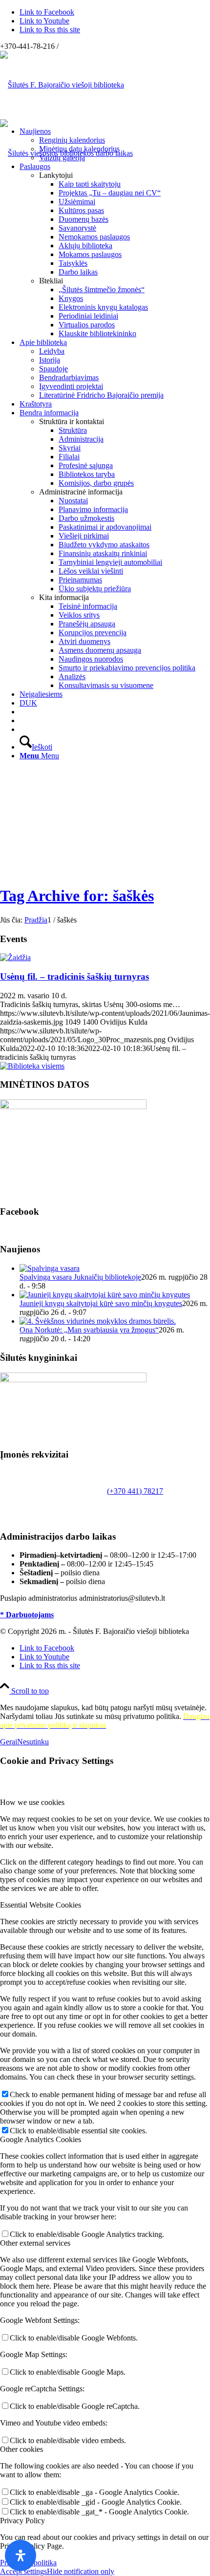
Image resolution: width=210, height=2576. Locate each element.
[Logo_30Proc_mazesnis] (62, 85)
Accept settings (23, 2571)
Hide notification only (81, 2571)
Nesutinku (33, 1742)
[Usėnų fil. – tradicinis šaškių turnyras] (15, 957)
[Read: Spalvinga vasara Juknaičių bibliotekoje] (50, 1268)
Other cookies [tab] (21, 2449)
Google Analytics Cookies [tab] (41, 2139)
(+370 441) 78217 (135, 1491)
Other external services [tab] (35, 2243)
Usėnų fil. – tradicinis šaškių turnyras (74, 977)
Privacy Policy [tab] (22, 2521)
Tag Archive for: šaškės (77, 896)
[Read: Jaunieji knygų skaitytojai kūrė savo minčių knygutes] (105, 1295)
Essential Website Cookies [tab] (41, 1905)
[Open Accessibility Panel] (21, 2555)
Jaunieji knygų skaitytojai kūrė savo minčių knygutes (101, 1303)
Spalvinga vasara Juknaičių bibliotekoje (80, 1277)
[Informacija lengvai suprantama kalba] (22, 712)
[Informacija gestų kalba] (22, 720)
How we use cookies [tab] (32, 1802)
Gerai (9, 1742)
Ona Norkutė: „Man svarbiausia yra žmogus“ (89, 1330)
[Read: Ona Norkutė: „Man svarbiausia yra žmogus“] (98, 1321)
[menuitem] (115, 145)
